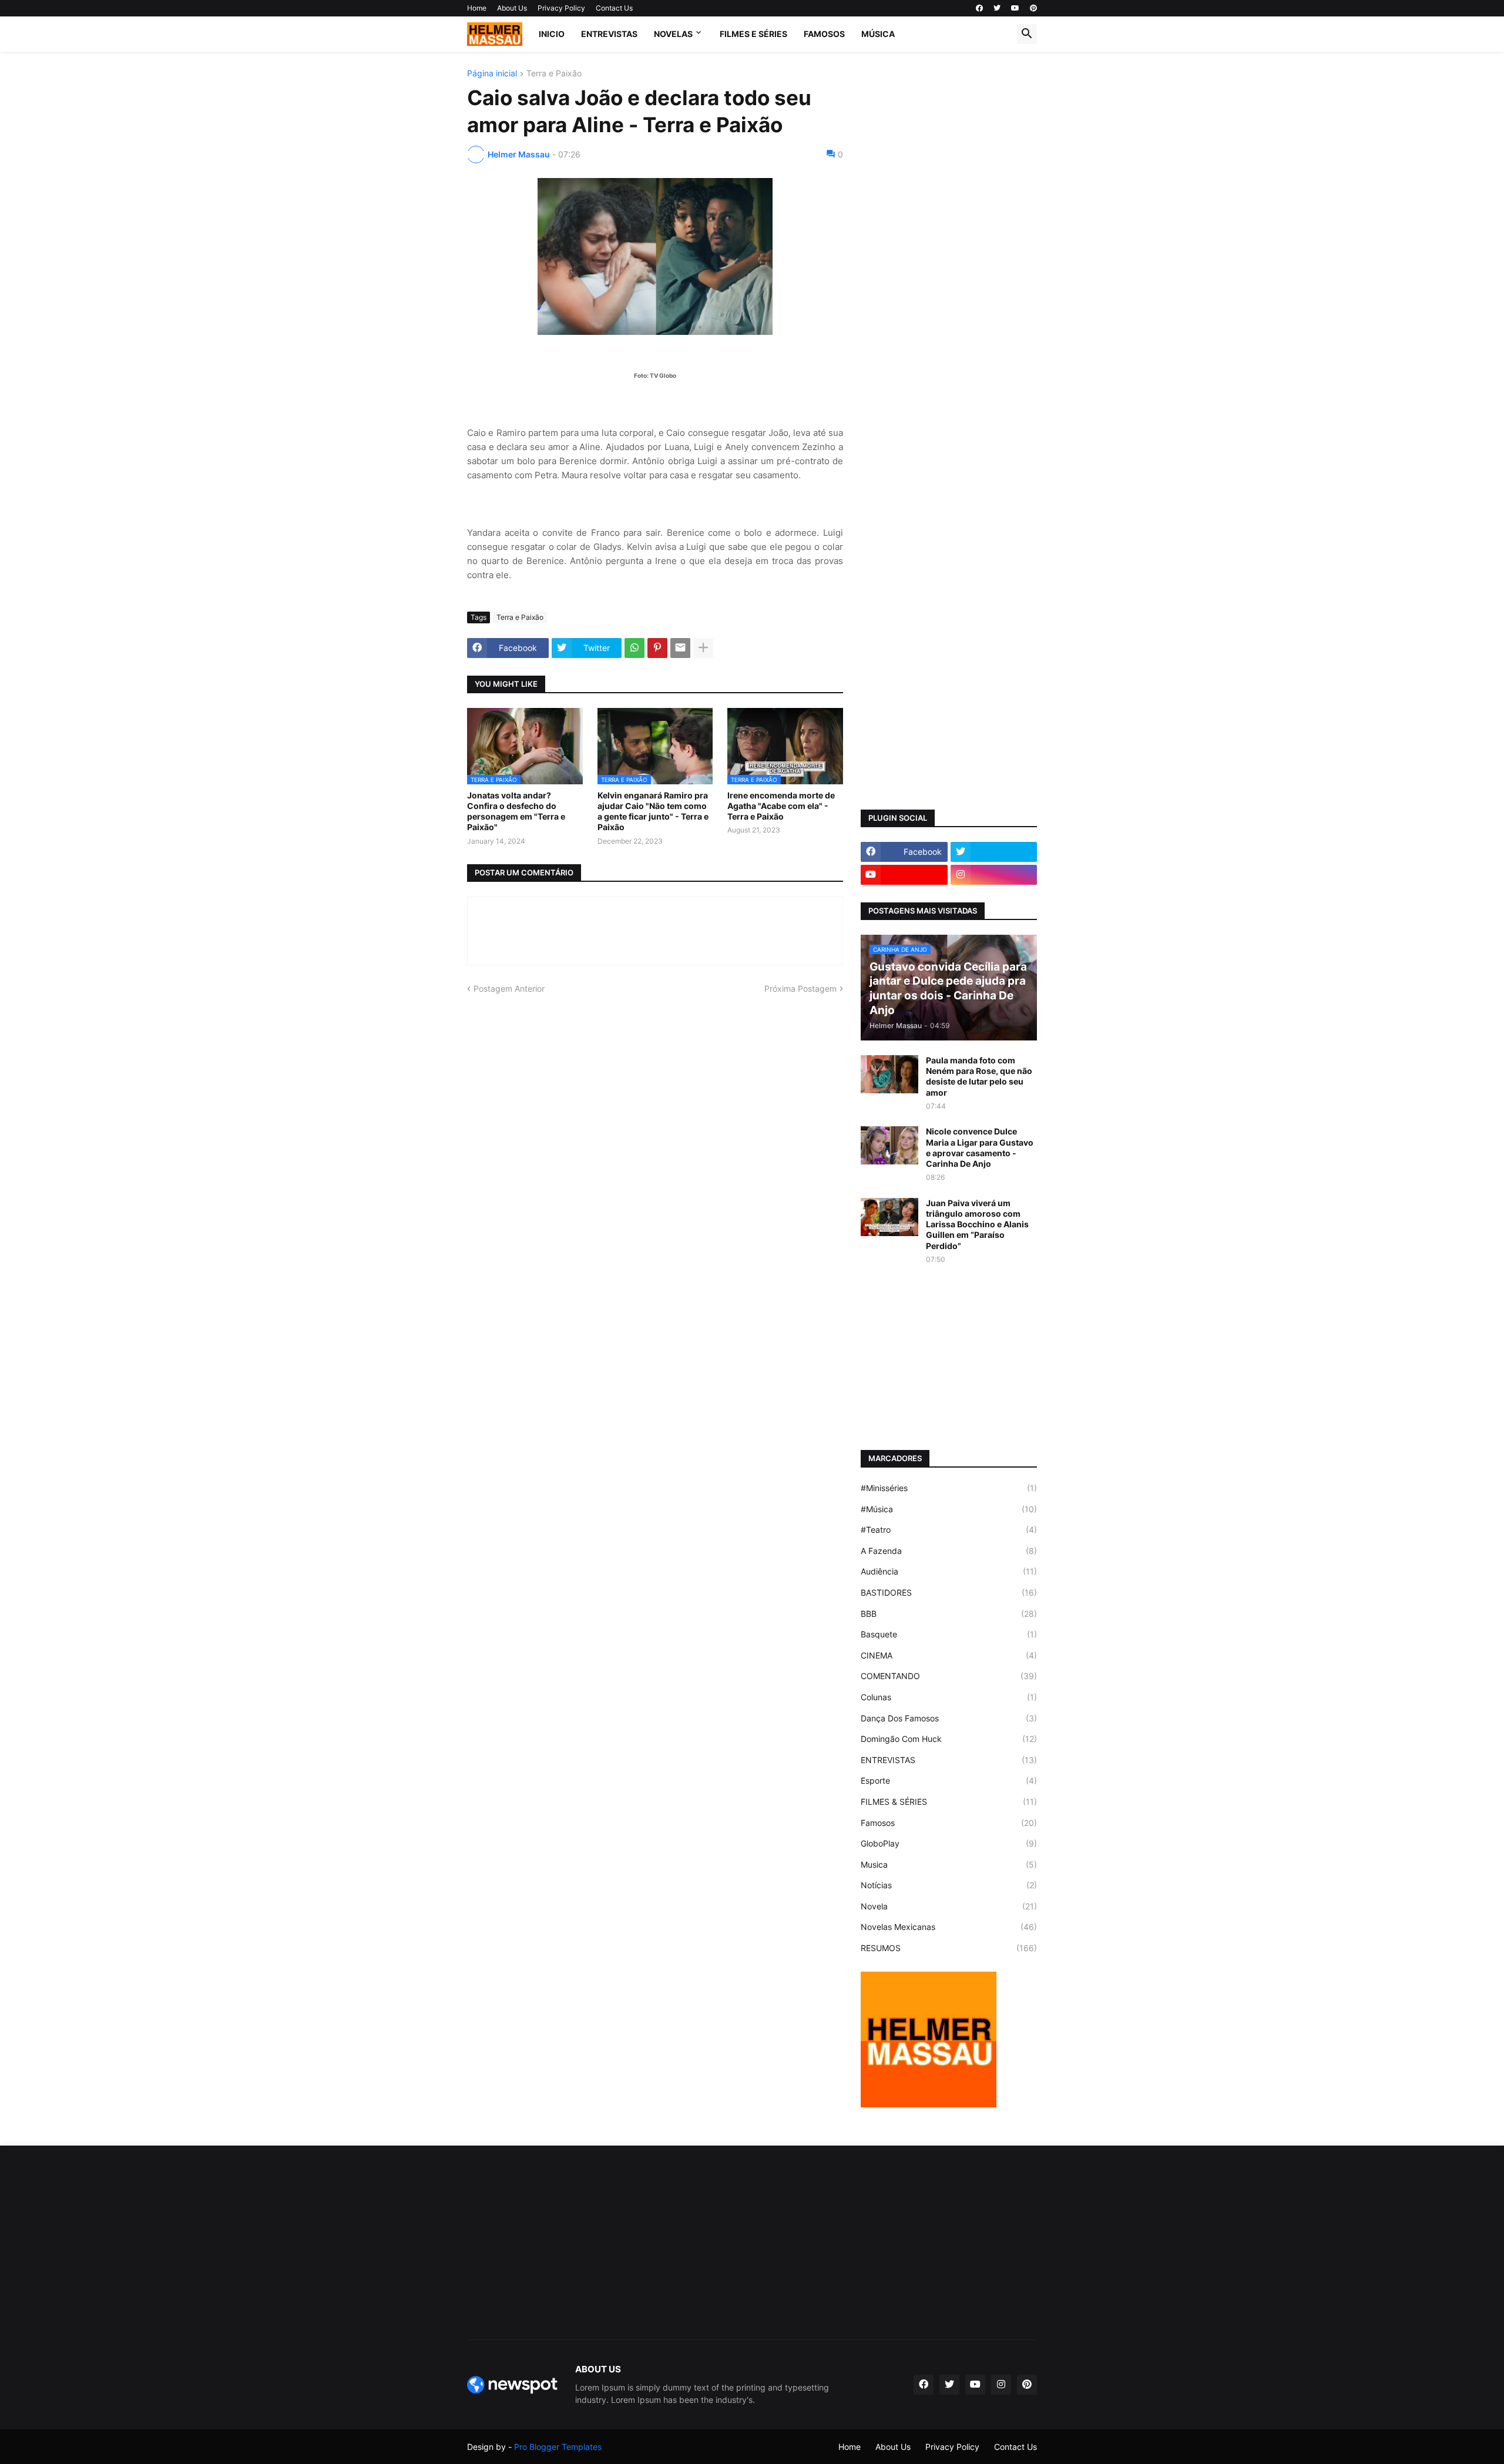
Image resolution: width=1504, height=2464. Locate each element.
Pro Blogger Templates (558, 2447)
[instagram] (994, 875)
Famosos (949, 1823)
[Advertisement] (949, 246)
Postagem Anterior (509, 988)
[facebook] (979, 8)
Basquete (949, 1634)
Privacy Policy (561, 8)
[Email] (680, 648)
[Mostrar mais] (703, 648)
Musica (949, 1864)
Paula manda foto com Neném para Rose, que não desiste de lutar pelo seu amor (979, 1076)
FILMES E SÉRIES (753, 34)
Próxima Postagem (800, 988)
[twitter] (997, 8)
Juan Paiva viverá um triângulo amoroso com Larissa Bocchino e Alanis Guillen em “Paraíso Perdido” (977, 1224)
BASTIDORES (949, 1592)
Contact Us (614, 8)
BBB (949, 1614)
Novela (949, 1906)
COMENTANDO (949, 1676)
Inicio (552, 34)
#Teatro (949, 1530)
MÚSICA (878, 34)
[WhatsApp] (634, 648)
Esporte (949, 1780)
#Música (949, 1509)
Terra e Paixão (554, 74)
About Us (512, 8)
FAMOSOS (824, 34)
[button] (1027, 34)
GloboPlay (949, 1843)
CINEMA (949, 1655)
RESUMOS (949, 1948)
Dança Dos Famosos (949, 1718)
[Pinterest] (657, 648)
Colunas (949, 1697)
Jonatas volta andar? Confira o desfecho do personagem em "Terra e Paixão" (516, 811)
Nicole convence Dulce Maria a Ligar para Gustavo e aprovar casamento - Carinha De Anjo (980, 1147)
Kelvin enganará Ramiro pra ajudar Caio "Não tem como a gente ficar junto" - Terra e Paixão (653, 811)
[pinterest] (1033, 8)
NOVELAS (673, 34)
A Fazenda (949, 1551)
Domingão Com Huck (949, 1739)
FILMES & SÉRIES (949, 1802)
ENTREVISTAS (609, 34)
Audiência (949, 1571)
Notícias (949, 1885)
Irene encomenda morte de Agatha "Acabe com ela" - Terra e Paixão (781, 806)
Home (477, 8)
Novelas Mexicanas (949, 1927)
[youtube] (1015, 8)
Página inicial (492, 74)
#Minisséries (949, 1488)
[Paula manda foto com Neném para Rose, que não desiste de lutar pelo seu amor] (889, 1074)
